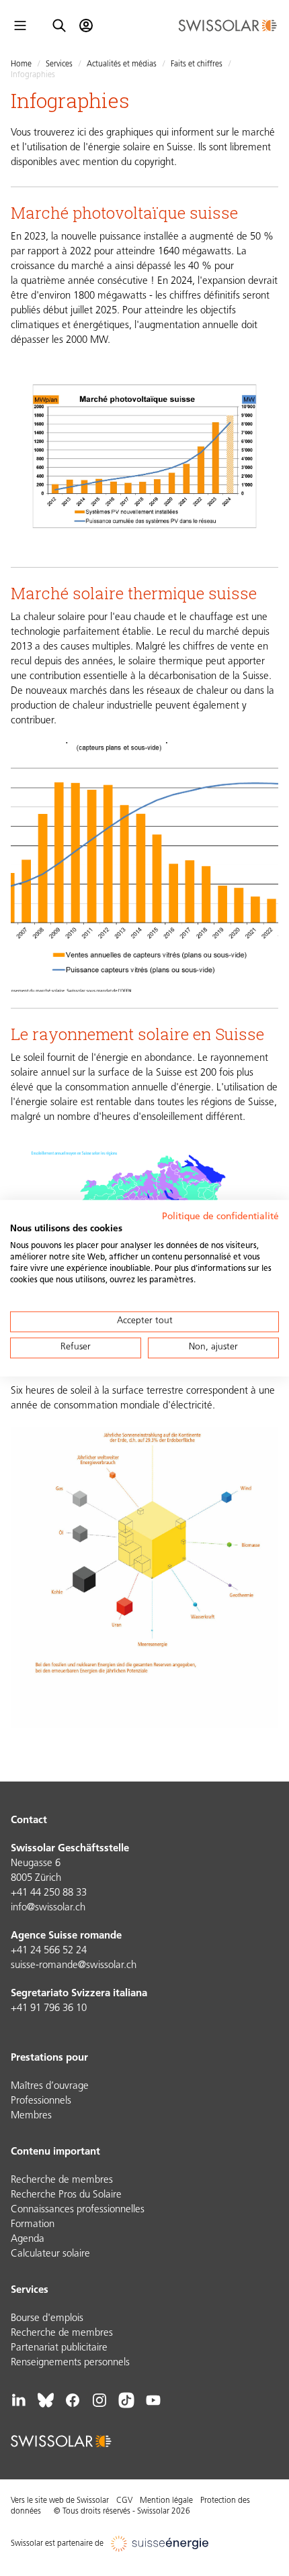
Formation (33, 2225)
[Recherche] (59, 25)
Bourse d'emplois (47, 2319)
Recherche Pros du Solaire (66, 2195)
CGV (124, 2501)
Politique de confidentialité (220, 1217)
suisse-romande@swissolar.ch (74, 1966)
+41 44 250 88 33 (49, 1893)
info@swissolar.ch (48, 1908)
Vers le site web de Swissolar (60, 2501)
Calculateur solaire (50, 2254)
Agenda (28, 2239)
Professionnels (41, 2101)
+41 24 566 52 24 (49, 1951)
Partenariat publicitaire (59, 2348)
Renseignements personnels (70, 2363)
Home (21, 64)
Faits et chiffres (197, 64)
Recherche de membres (62, 2180)
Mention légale (166, 2501)
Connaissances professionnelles (78, 2210)
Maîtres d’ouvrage (50, 2086)
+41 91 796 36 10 (49, 2009)
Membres (31, 2116)
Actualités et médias (122, 64)
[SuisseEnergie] (164, 2544)
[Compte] (86, 25)
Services (59, 64)
